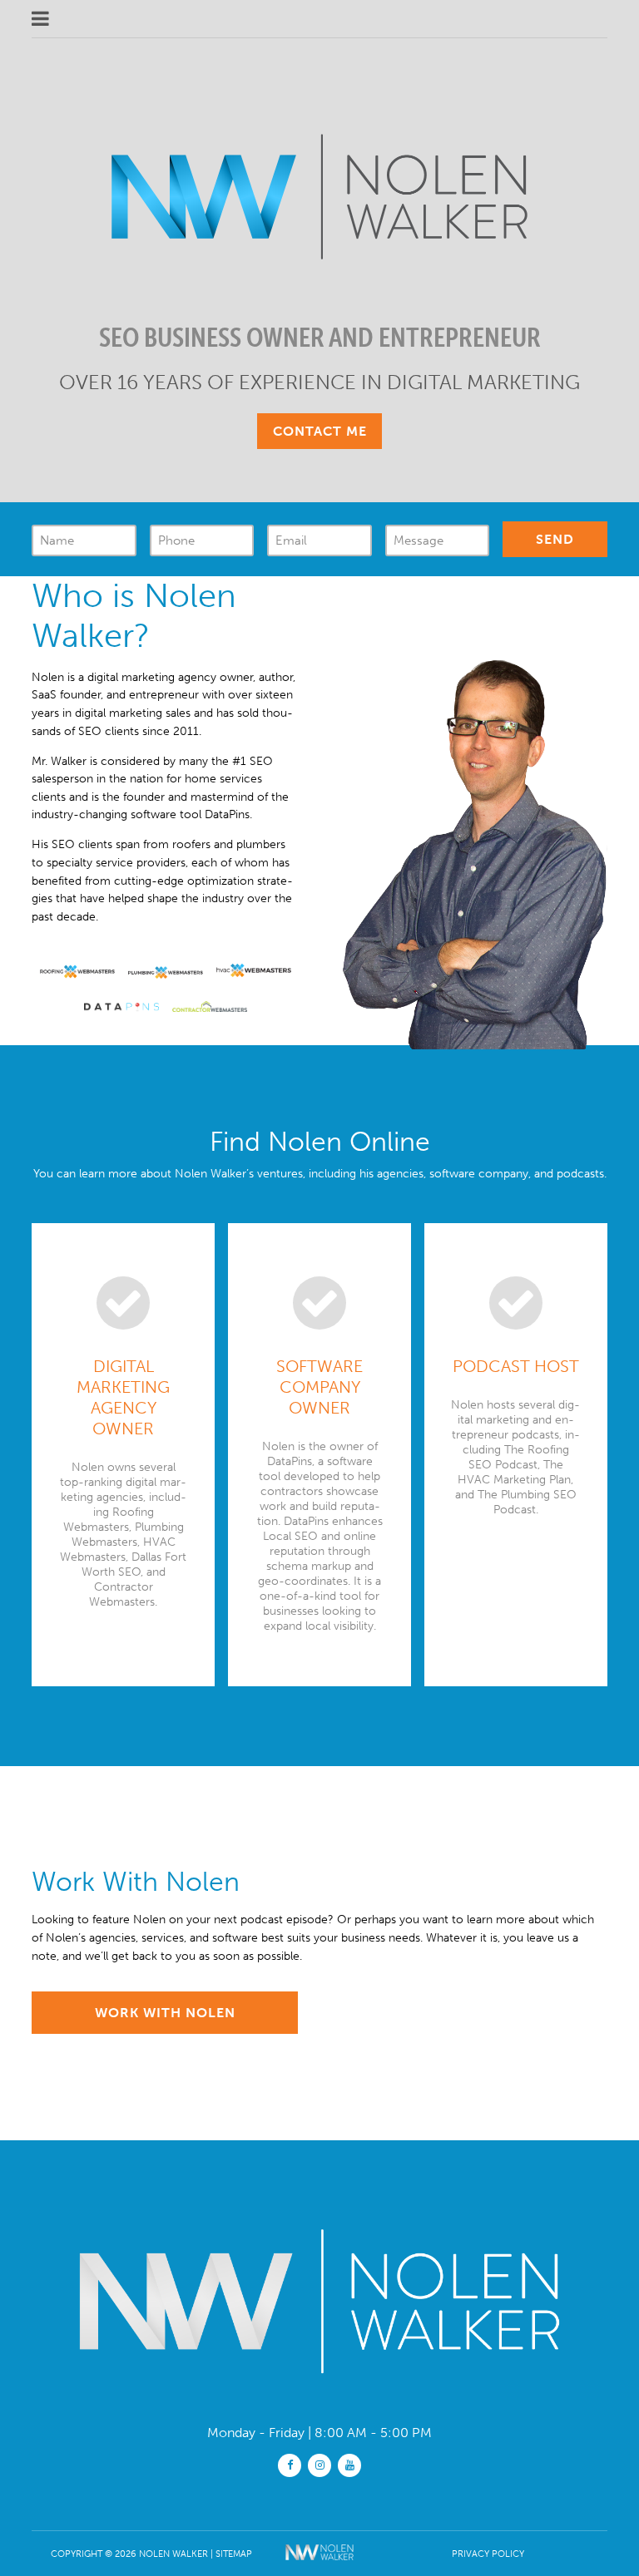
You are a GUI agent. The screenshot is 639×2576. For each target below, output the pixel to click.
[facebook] (290, 2464)
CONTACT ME (320, 431)
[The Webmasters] (320, 2564)
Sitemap (234, 2554)
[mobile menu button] (229, 19)
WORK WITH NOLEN (165, 2013)
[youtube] (349, 2464)
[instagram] (319, 2464)
